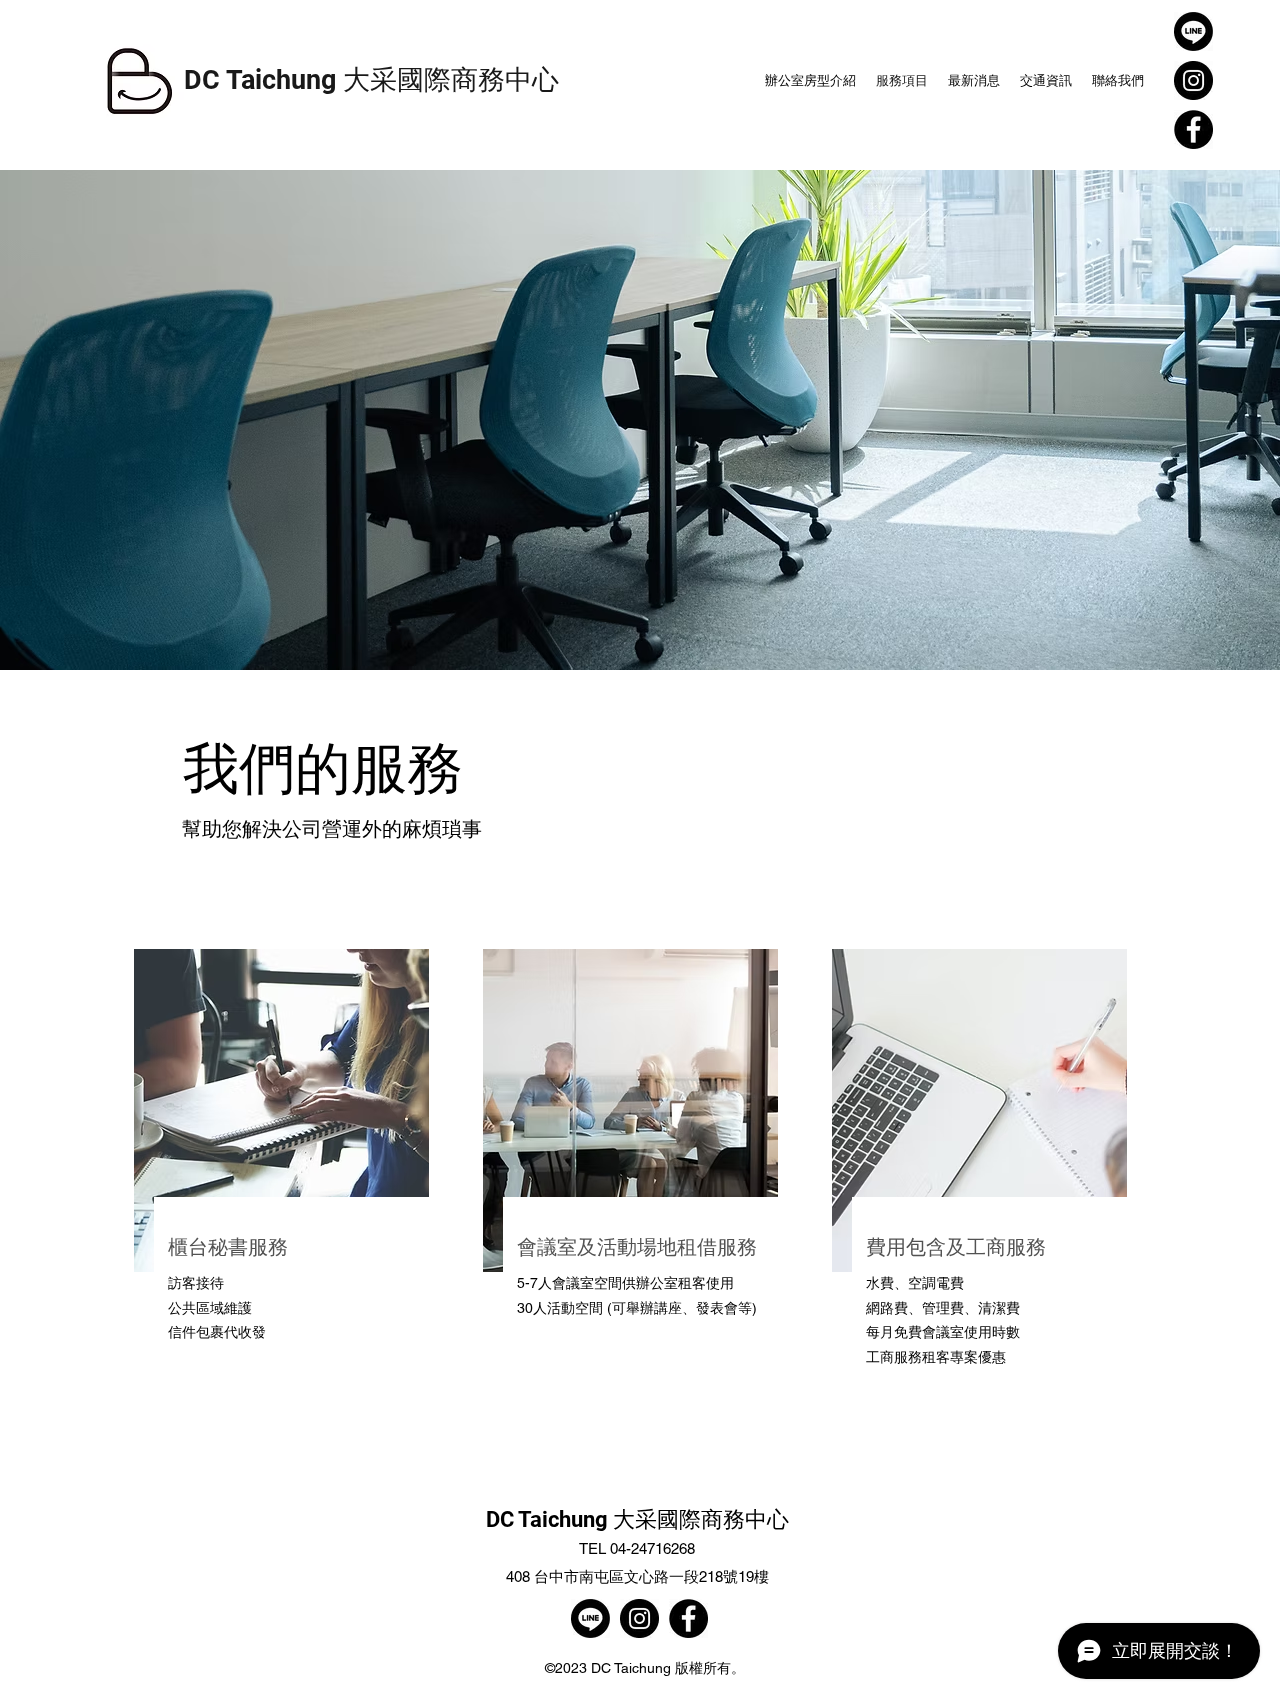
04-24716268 (652, 1548)
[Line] (1193, 31)
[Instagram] (1193, 80)
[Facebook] (1193, 129)
